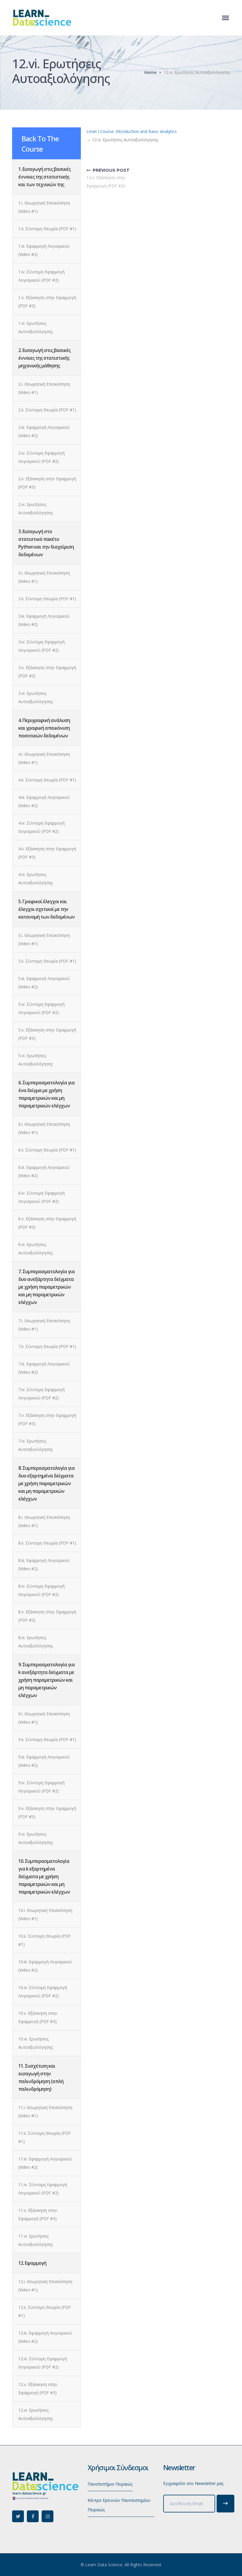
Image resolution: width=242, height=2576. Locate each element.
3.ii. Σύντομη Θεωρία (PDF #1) (47, 599)
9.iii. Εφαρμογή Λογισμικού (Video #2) (44, 1761)
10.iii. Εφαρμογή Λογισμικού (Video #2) (45, 1966)
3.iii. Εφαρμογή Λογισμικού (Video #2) (44, 620)
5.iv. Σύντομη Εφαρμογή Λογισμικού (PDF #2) (41, 1008)
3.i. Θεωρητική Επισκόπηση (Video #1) (44, 577)
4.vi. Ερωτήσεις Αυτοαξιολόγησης (36, 879)
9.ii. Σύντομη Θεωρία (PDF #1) (47, 1739)
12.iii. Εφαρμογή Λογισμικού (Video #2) (45, 2337)
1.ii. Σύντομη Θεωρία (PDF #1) (47, 229)
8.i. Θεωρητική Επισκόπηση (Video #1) (44, 1521)
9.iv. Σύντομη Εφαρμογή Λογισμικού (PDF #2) (41, 1787)
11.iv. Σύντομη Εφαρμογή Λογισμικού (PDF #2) (43, 2189)
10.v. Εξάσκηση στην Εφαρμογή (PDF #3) (38, 2017)
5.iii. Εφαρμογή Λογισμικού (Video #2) (44, 983)
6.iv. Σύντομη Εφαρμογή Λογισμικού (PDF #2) (41, 1197)
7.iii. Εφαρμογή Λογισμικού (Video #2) (44, 1368)
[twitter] (18, 2516)
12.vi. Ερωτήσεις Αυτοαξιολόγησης (36, 2414)
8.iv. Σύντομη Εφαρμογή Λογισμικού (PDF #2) (41, 1590)
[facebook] (33, 2516)
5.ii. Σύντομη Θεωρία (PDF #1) (47, 961)
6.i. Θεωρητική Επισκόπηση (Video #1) (44, 1128)
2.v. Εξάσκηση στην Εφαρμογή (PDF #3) (47, 483)
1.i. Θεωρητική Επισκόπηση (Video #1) (44, 207)
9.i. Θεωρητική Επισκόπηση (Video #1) (44, 1718)
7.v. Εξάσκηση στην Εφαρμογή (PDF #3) (47, 1419)
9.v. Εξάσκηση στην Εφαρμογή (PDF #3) (47, 1812)
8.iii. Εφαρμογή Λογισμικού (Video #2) (44, 1564)
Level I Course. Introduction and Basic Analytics (132, 131)
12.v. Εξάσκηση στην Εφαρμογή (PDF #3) (38, 2388)
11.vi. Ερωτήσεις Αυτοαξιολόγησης (36, 2240)
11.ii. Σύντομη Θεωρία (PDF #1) (45, 2137)
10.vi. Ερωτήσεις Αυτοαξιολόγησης (36, 2043)
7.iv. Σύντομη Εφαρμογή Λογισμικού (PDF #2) (41, 1394)
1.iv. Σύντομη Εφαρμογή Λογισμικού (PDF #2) (41, 276)
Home (150, 72)
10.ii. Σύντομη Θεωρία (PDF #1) (45, 1940)
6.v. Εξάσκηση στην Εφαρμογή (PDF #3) (47, 1223)
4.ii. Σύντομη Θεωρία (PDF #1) (47, 780)
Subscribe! (225, 2504)
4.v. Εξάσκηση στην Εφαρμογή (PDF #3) (47, 853)
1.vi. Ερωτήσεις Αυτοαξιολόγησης (36, 327)
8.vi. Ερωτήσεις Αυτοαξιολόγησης (36, 1642)
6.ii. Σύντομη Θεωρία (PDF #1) (47, 1150)
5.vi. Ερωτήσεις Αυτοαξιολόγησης (36, 1060)
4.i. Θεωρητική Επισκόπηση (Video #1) (44, 758)
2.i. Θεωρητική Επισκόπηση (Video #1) (44, 388)
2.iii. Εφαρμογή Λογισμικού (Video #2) (44, 431)
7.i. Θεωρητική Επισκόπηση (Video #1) (44, 1325)
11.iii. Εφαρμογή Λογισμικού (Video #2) (45, 2163)
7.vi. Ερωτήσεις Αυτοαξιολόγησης (36, 1445)
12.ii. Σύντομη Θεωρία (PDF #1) (45, 2311)
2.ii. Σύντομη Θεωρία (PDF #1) (47, 410)
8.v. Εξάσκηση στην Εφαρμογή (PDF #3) (47, 1616)
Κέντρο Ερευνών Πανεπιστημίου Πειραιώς (119, 2505)
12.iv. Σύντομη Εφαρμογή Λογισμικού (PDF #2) (43, 2363)
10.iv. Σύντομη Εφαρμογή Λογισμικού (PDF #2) (43, 1992)
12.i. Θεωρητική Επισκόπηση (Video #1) (45, 2286)
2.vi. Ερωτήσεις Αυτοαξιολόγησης (36, 508)
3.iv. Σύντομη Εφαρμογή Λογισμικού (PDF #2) (41, 646)
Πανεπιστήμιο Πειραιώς (110, 2484)
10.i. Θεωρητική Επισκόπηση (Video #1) (45, 1914)
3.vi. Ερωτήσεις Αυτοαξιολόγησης (36, 697)
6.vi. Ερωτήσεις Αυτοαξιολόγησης (36, 1249)
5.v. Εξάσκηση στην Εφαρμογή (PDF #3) (47, 1034)
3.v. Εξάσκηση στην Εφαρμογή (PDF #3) (47, 672)
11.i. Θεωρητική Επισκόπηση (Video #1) (45, 2112)
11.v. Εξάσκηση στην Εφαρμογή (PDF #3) (38, 2214)
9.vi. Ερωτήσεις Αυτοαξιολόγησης (36, 1838)
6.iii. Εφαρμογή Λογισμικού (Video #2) (44, 1171)
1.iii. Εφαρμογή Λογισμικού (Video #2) (44, 250)
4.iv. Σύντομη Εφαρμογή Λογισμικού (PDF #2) (41, 827)
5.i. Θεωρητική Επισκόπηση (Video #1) (44, 939)
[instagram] (48, 2516)
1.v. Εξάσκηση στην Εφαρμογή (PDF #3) (47, 302)
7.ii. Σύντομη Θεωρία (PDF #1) (47, 1346)
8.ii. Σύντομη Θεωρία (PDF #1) (47, 1543)
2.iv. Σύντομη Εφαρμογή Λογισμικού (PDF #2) (41, 457)
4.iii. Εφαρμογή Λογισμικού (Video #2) (44, 801)
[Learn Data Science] (42, 17)
